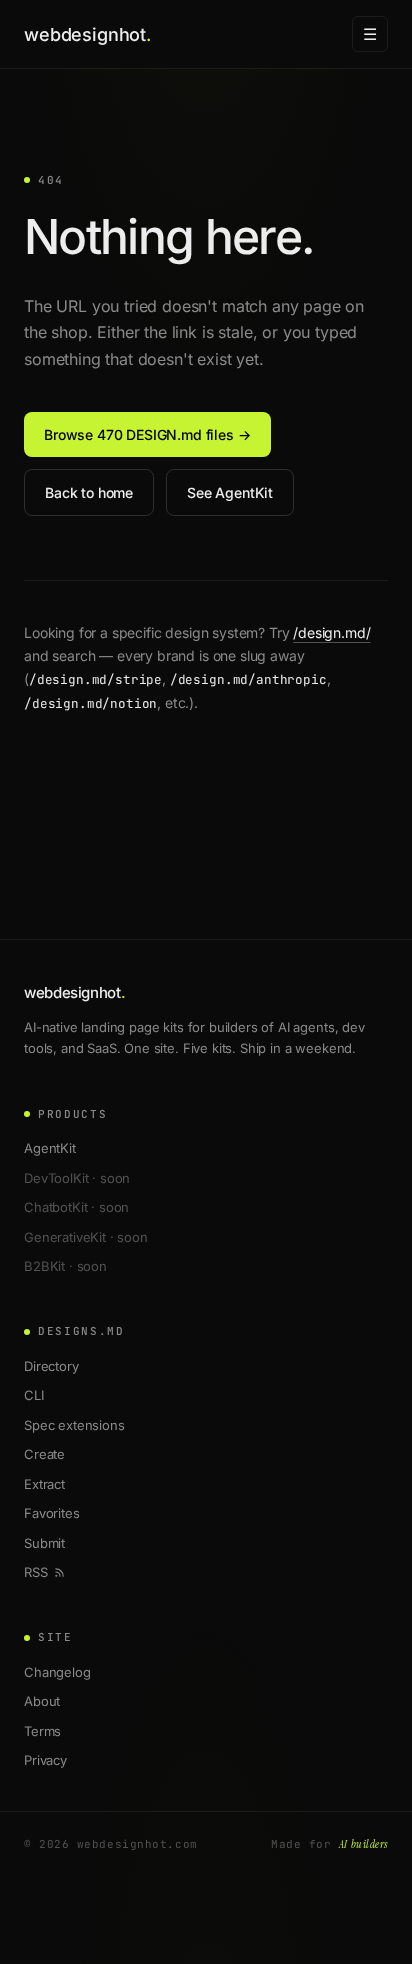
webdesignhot (87, 34)
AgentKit (50, 1148)
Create (44, 1454)
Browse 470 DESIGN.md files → (147, 434)
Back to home (89, 492)
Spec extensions (74, 1425)
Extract (44, 1484)
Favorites (52, 1513)
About (42, 1701)
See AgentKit (230, 492)
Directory (51, 1366)
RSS (36, 1572)
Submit (44, 1543)
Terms (42, 1731)
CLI (34, 1395)
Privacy (45, 1760)
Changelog (57, 1672)
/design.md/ (331, 632)
